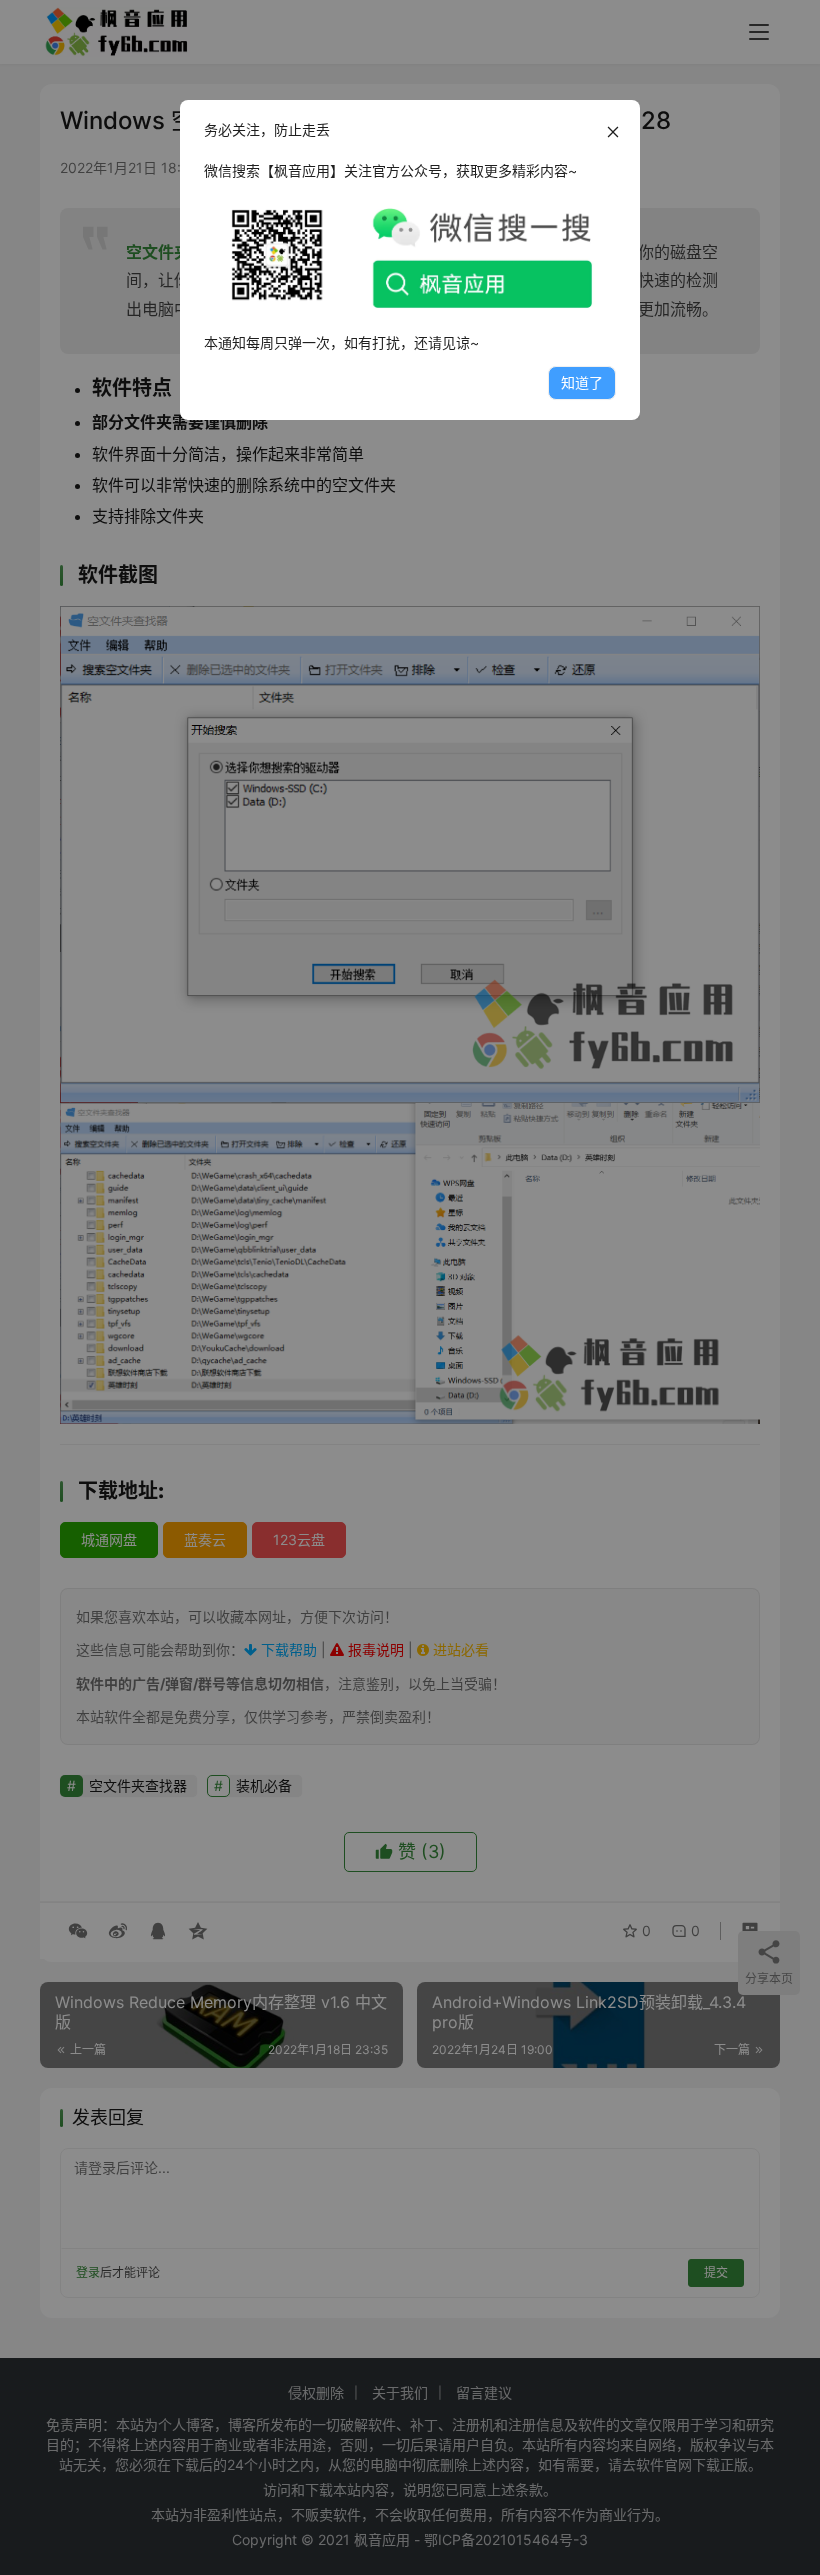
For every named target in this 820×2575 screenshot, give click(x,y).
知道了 (582, 382)
